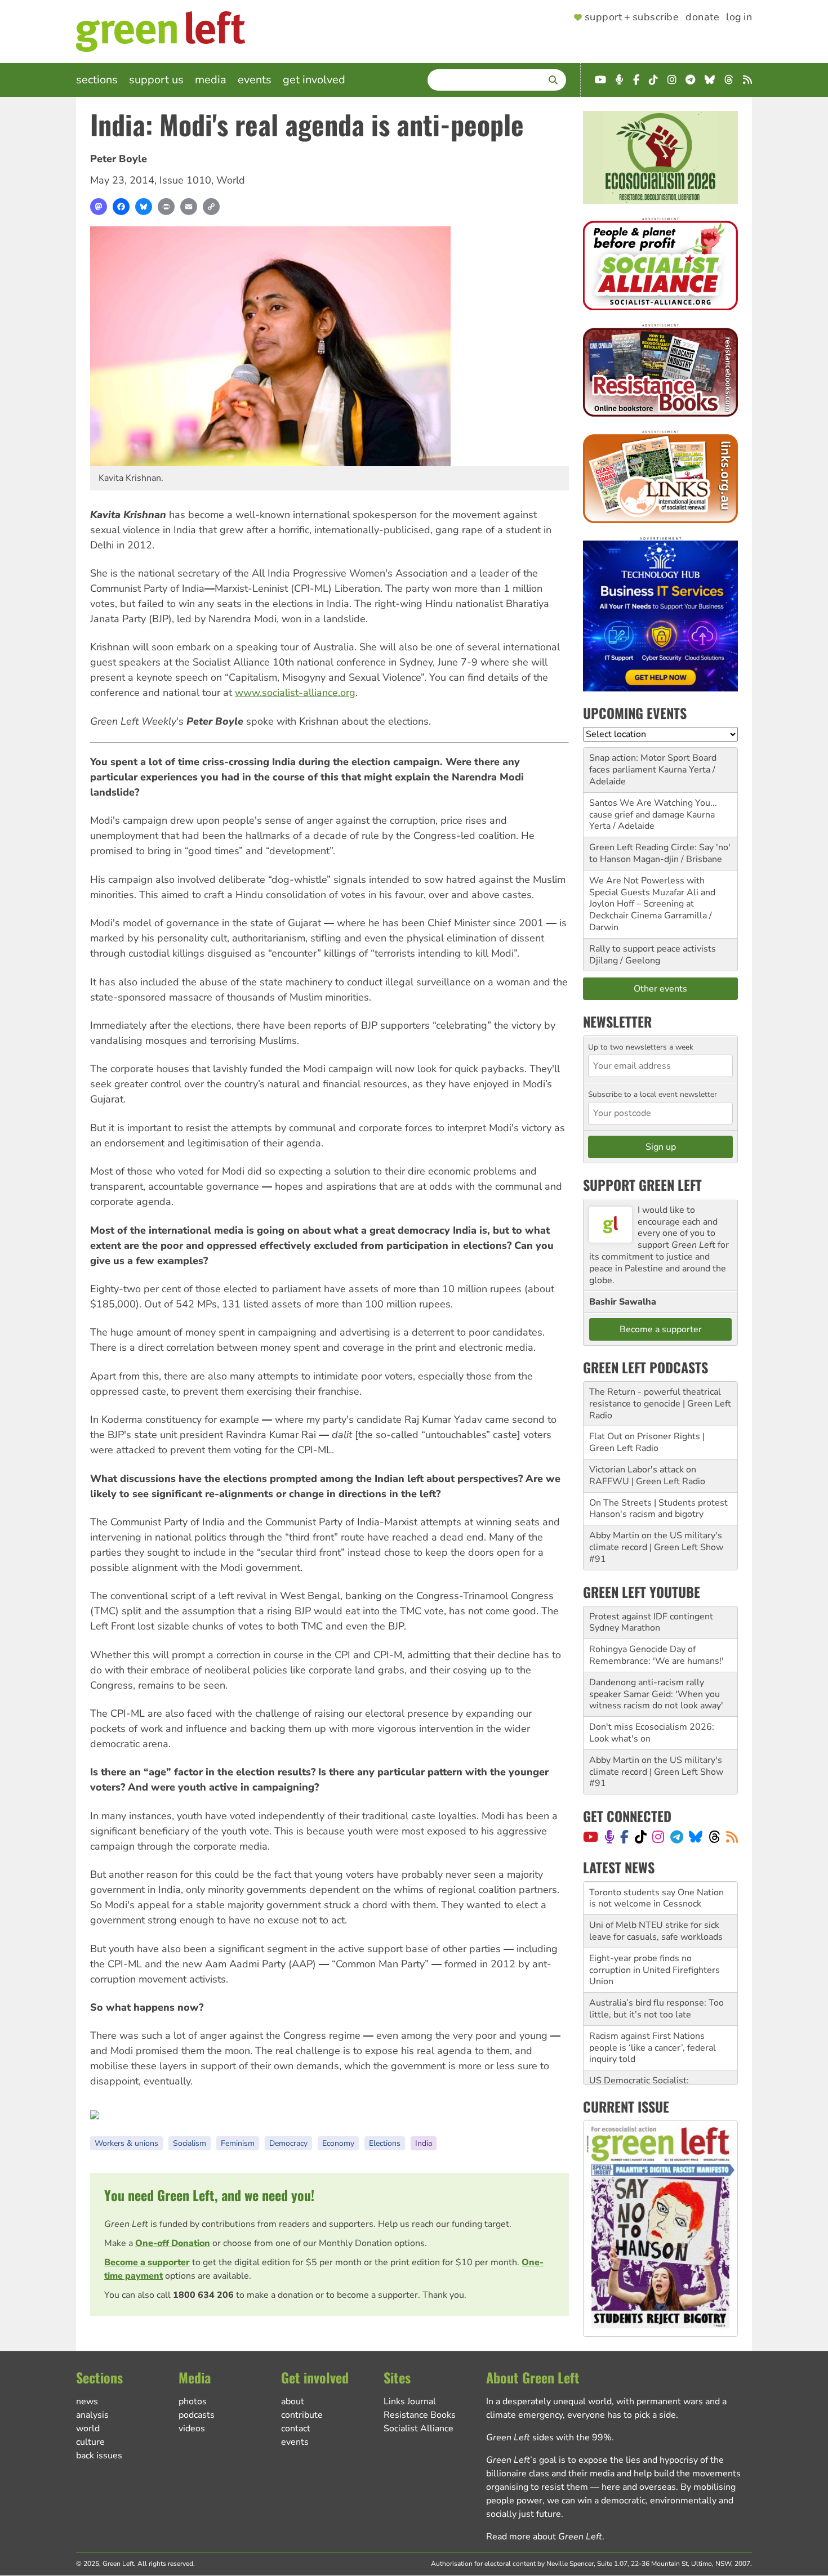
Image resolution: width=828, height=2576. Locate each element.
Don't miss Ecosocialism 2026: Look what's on (652, 1733)
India (424, 2143)
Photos (193, 2401)
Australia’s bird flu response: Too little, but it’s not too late (656, 1975)
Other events (660, 989)
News (87, 2401)
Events (255, 80)
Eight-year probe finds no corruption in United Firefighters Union (655, 1937)
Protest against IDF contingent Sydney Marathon (651, 1622)
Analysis (92, 2415)
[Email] (189, 207)
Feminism (238, 2143)
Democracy (288, 2143)
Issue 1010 (185, 180)
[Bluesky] (144, 207)
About (293, 2401)
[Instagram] (658, 1837)
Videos (192, 2428)
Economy (338, 2143)
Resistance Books (420, 2415)
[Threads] (715, 1837)
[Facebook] (121, 207)
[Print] (166, 207)
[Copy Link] (211, 207)
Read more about (544, 2537)
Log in (739, 17)
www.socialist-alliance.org (295, 693)
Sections (97, 80)
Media (211, 80)
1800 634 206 (203, 2295)
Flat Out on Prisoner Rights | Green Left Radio (647, 1442)
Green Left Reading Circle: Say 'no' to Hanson (660, 853)
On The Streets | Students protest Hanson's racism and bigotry (658, 1509)
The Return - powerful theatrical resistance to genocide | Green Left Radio (660, 1404)
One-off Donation (173, 2243)
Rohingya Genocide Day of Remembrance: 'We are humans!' (656, 1655)
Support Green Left (642, 1185)
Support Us (156, 80)
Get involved (314, 80)
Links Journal (410, 2401)
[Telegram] (677, 1837)
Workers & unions (126, 2143)
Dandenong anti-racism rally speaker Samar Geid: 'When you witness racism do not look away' (656, 1694)
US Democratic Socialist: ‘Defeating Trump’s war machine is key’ (659, 2059)
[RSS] (732, 1837)
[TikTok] (641, 1837)
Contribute (302, 2415)
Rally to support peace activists (653, 949)
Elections (385, 2143)
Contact (296, 2428)
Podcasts (197, 2415)
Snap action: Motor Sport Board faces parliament (653, 764)
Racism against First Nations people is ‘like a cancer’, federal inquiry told (653, 2015)
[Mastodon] (99, 207)
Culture (90, 2442)
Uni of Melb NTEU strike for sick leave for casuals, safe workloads (656, 1898)
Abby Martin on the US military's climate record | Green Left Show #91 (656, 1547)
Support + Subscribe (632, 17)
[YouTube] (591, 1837)
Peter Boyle (119, 159)
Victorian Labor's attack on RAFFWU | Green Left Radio (647, 1475)
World (231, 180)
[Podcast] (609, 1837)
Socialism (190, 2143)
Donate (702, 17)
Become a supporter (147, 2262)
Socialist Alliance (419, 2428)
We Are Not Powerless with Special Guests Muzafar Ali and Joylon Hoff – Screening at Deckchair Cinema (652, 898)
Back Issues (99, 2456)
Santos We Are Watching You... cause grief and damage (653, 809)
